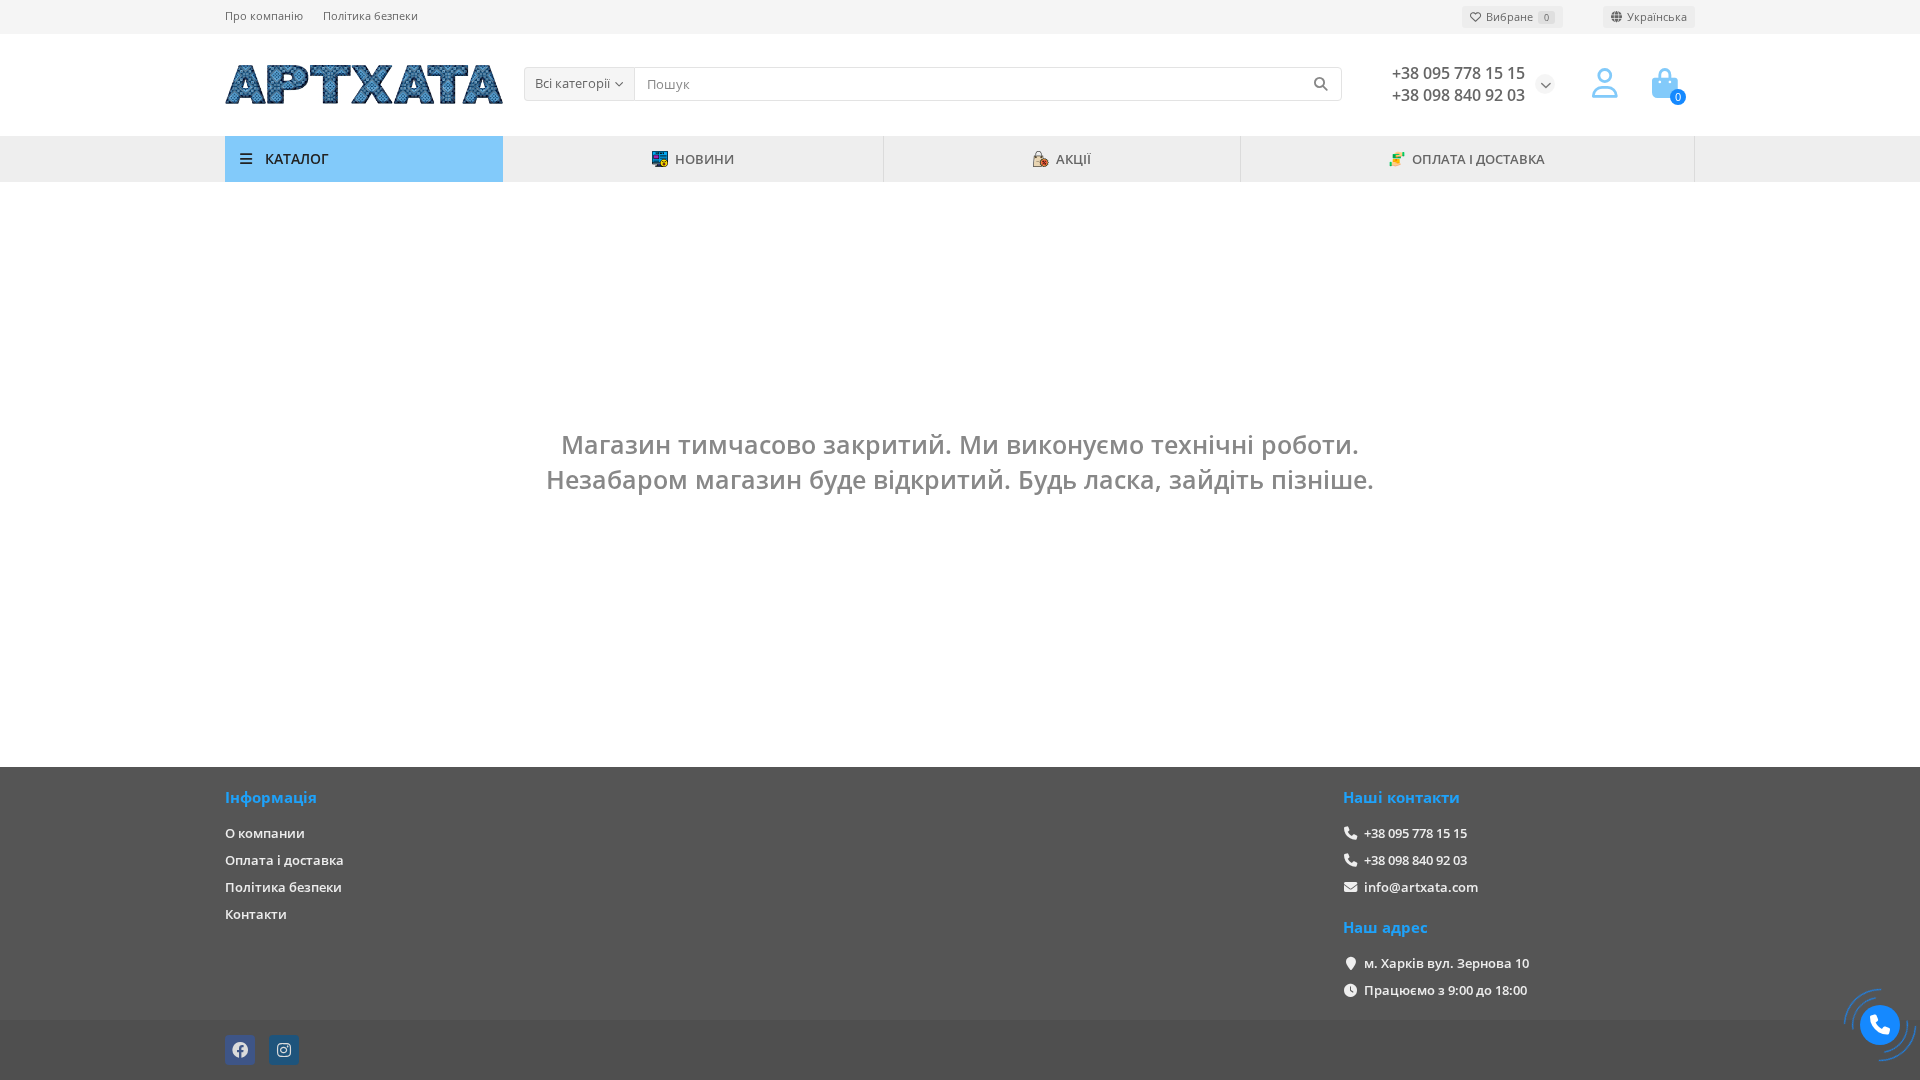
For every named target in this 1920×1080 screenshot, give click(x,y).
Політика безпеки (370, 15)
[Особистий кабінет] (1605, 84)
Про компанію (264, 15)
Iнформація (271, 797)
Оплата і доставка (284, 860)
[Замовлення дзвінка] (1880, 1025)
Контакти (256, 914)
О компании (265, 833)
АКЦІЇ (1073, 159)
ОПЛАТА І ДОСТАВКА (1478, 159)
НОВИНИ (704, 159)
